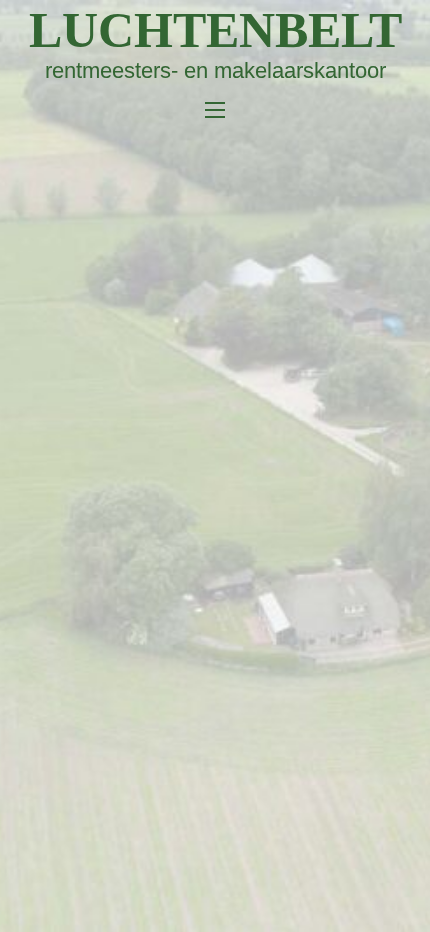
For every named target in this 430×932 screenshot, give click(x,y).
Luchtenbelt (215, 30)
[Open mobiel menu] (215, 110)
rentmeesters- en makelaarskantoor (215, 70)
